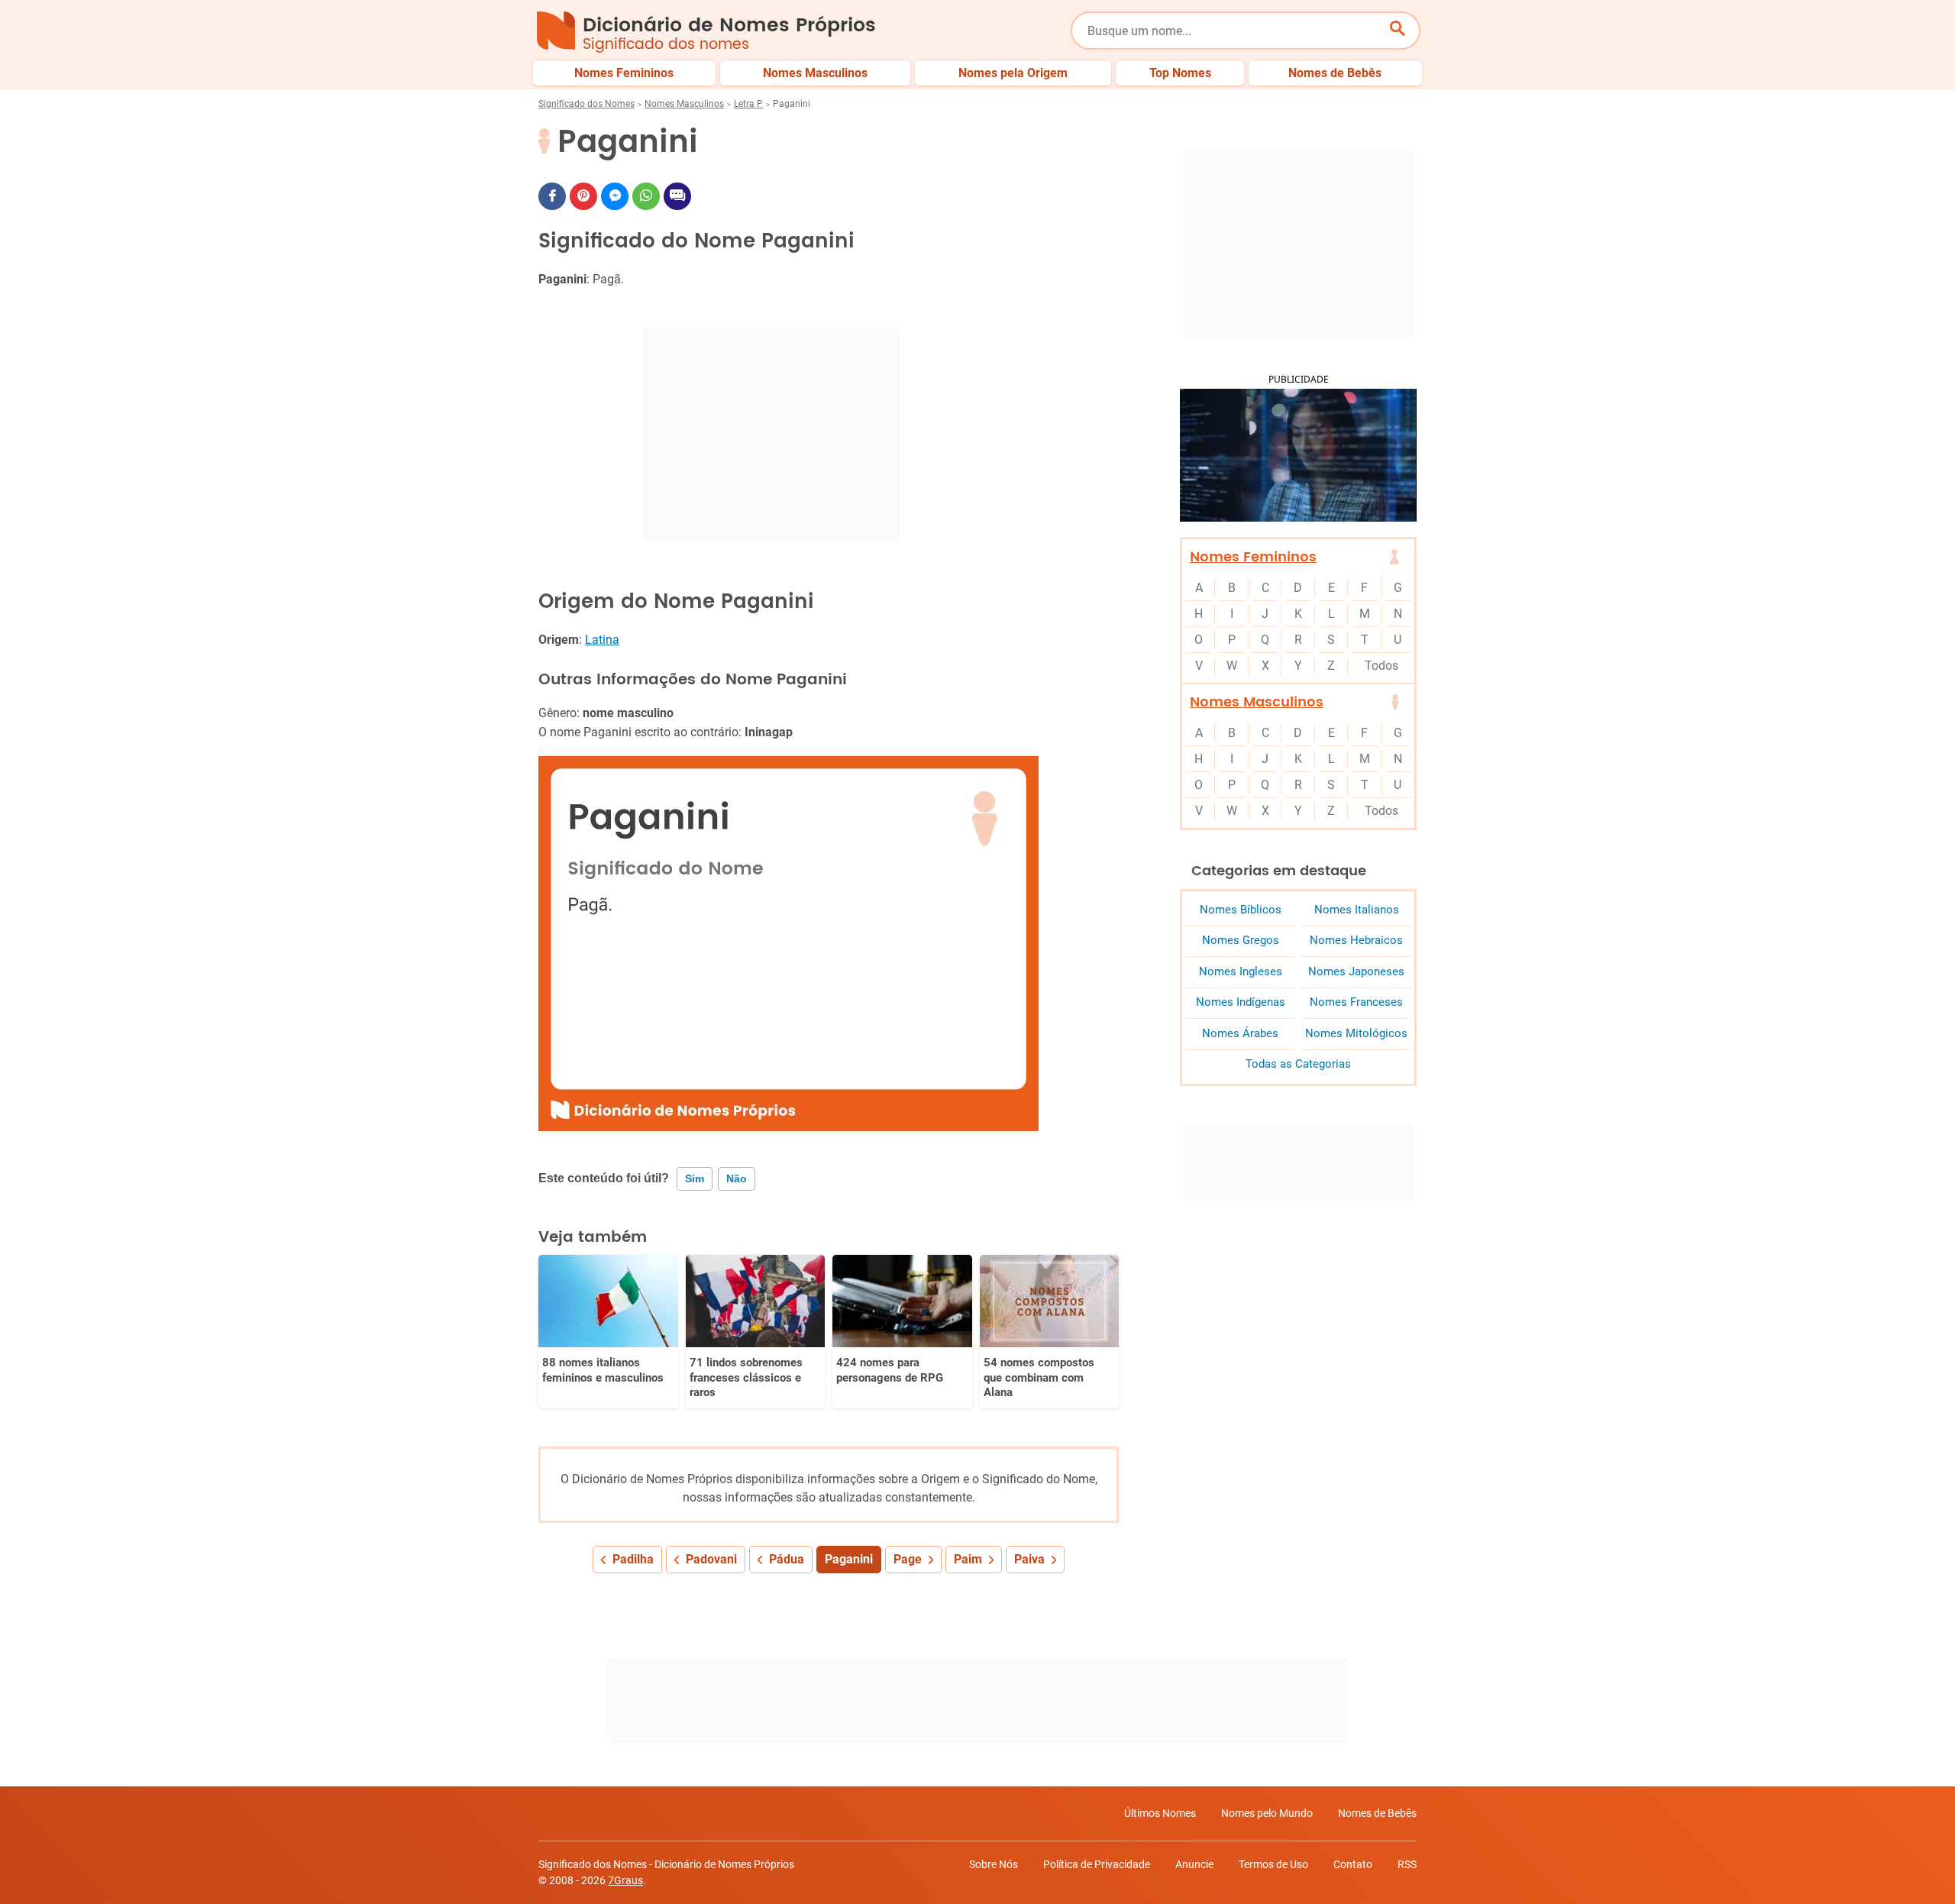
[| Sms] (677, 196)
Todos (1381, 666)
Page (908, 1559)
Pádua (787, 1559)
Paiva (1029, 1559)
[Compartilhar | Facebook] (552, 196)
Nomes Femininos (1253, 557)
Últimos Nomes (1160, 1813)
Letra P (748, 104)
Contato (1353, 1864)
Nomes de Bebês (1377, 1813)
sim (695, 1178)
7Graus (625, 1880)
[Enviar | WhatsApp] (646, 196)
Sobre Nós (994, 1864)
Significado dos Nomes (586, 104)
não (737, 1178)
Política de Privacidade (1097, 1864)
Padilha (633, 1559)
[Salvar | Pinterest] (583, 196)
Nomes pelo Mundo (1267, 1813)
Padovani (711, 1559)
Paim (968, 1559)
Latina (602, 640)
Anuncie (1194, 1864)
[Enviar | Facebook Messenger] (615, 196)
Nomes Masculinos (684, 104)
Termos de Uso (1273, 1864)
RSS (1407, 1864)
